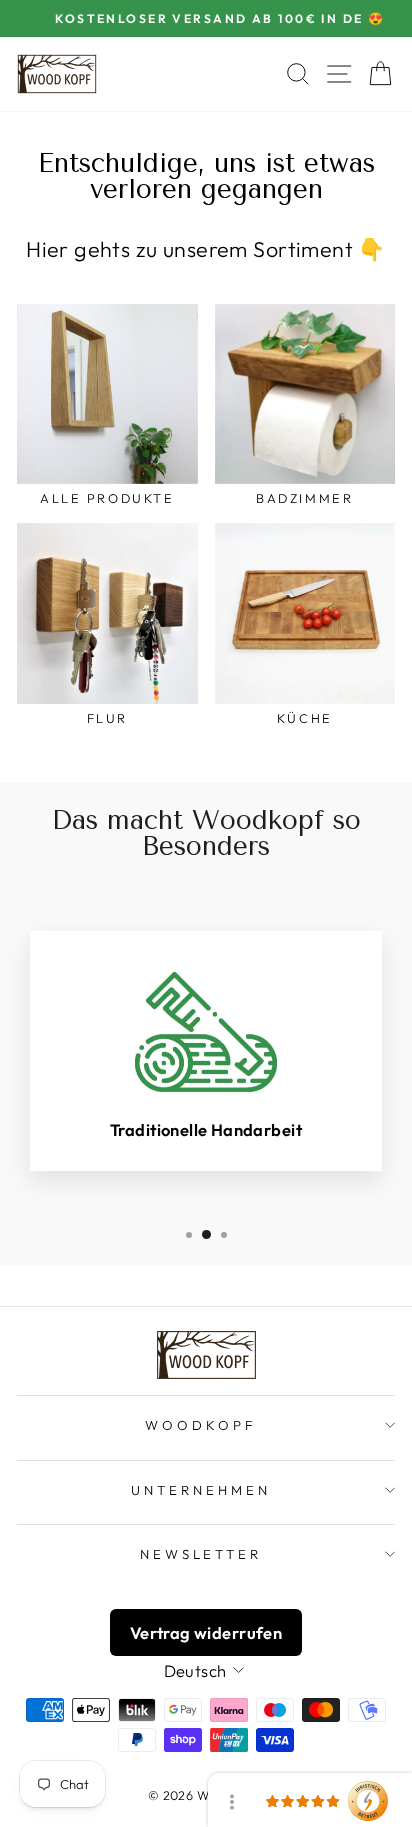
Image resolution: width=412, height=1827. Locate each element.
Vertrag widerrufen (206, 1632)
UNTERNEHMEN (201, 1490)
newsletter (201, 1554)
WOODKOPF (201, 1425)
